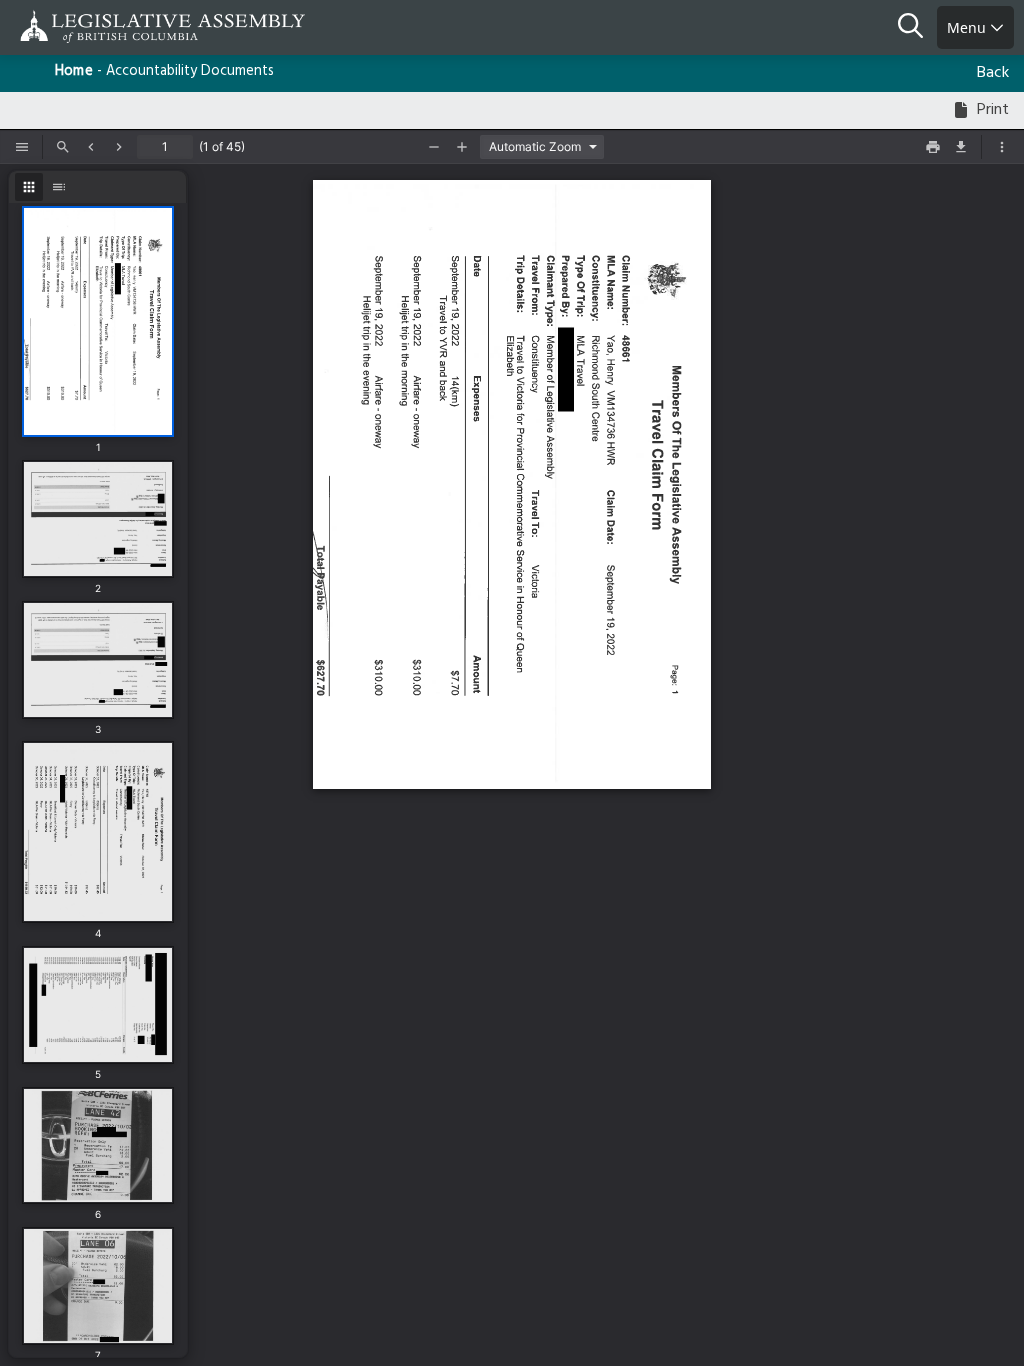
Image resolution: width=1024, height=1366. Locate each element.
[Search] (917, 28)
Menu (968, 27)
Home (74, 71)
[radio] (29, 187)
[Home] (80, 26)
